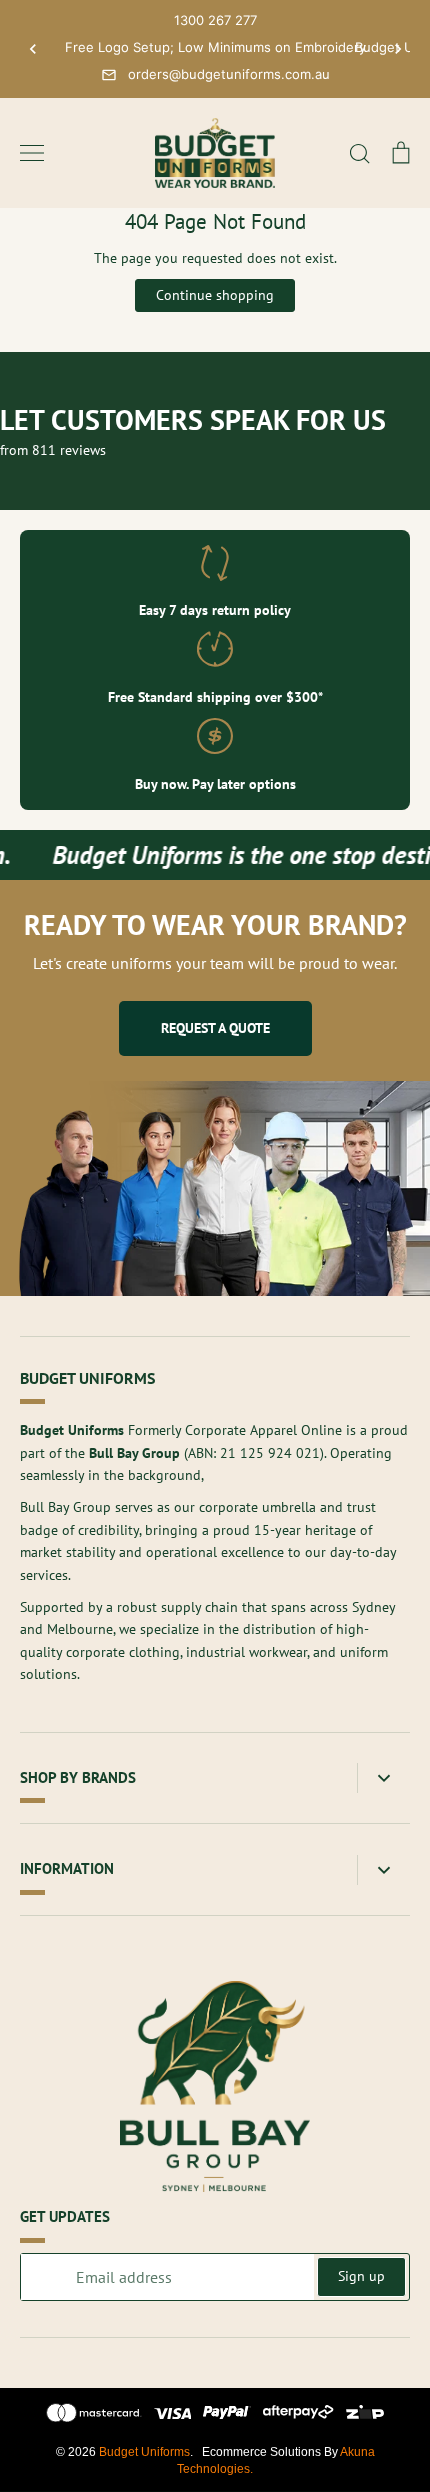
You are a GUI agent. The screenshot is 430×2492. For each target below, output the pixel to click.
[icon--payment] (93, 2416)
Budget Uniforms (144, 2452)
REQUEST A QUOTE (215, 1028)
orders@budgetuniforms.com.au (229, 74)
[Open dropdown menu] (383, 1778)
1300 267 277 (215, 20)
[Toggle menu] (32, 153)
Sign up (361, 2276)
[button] (32, 49)
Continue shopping (215, 295)
